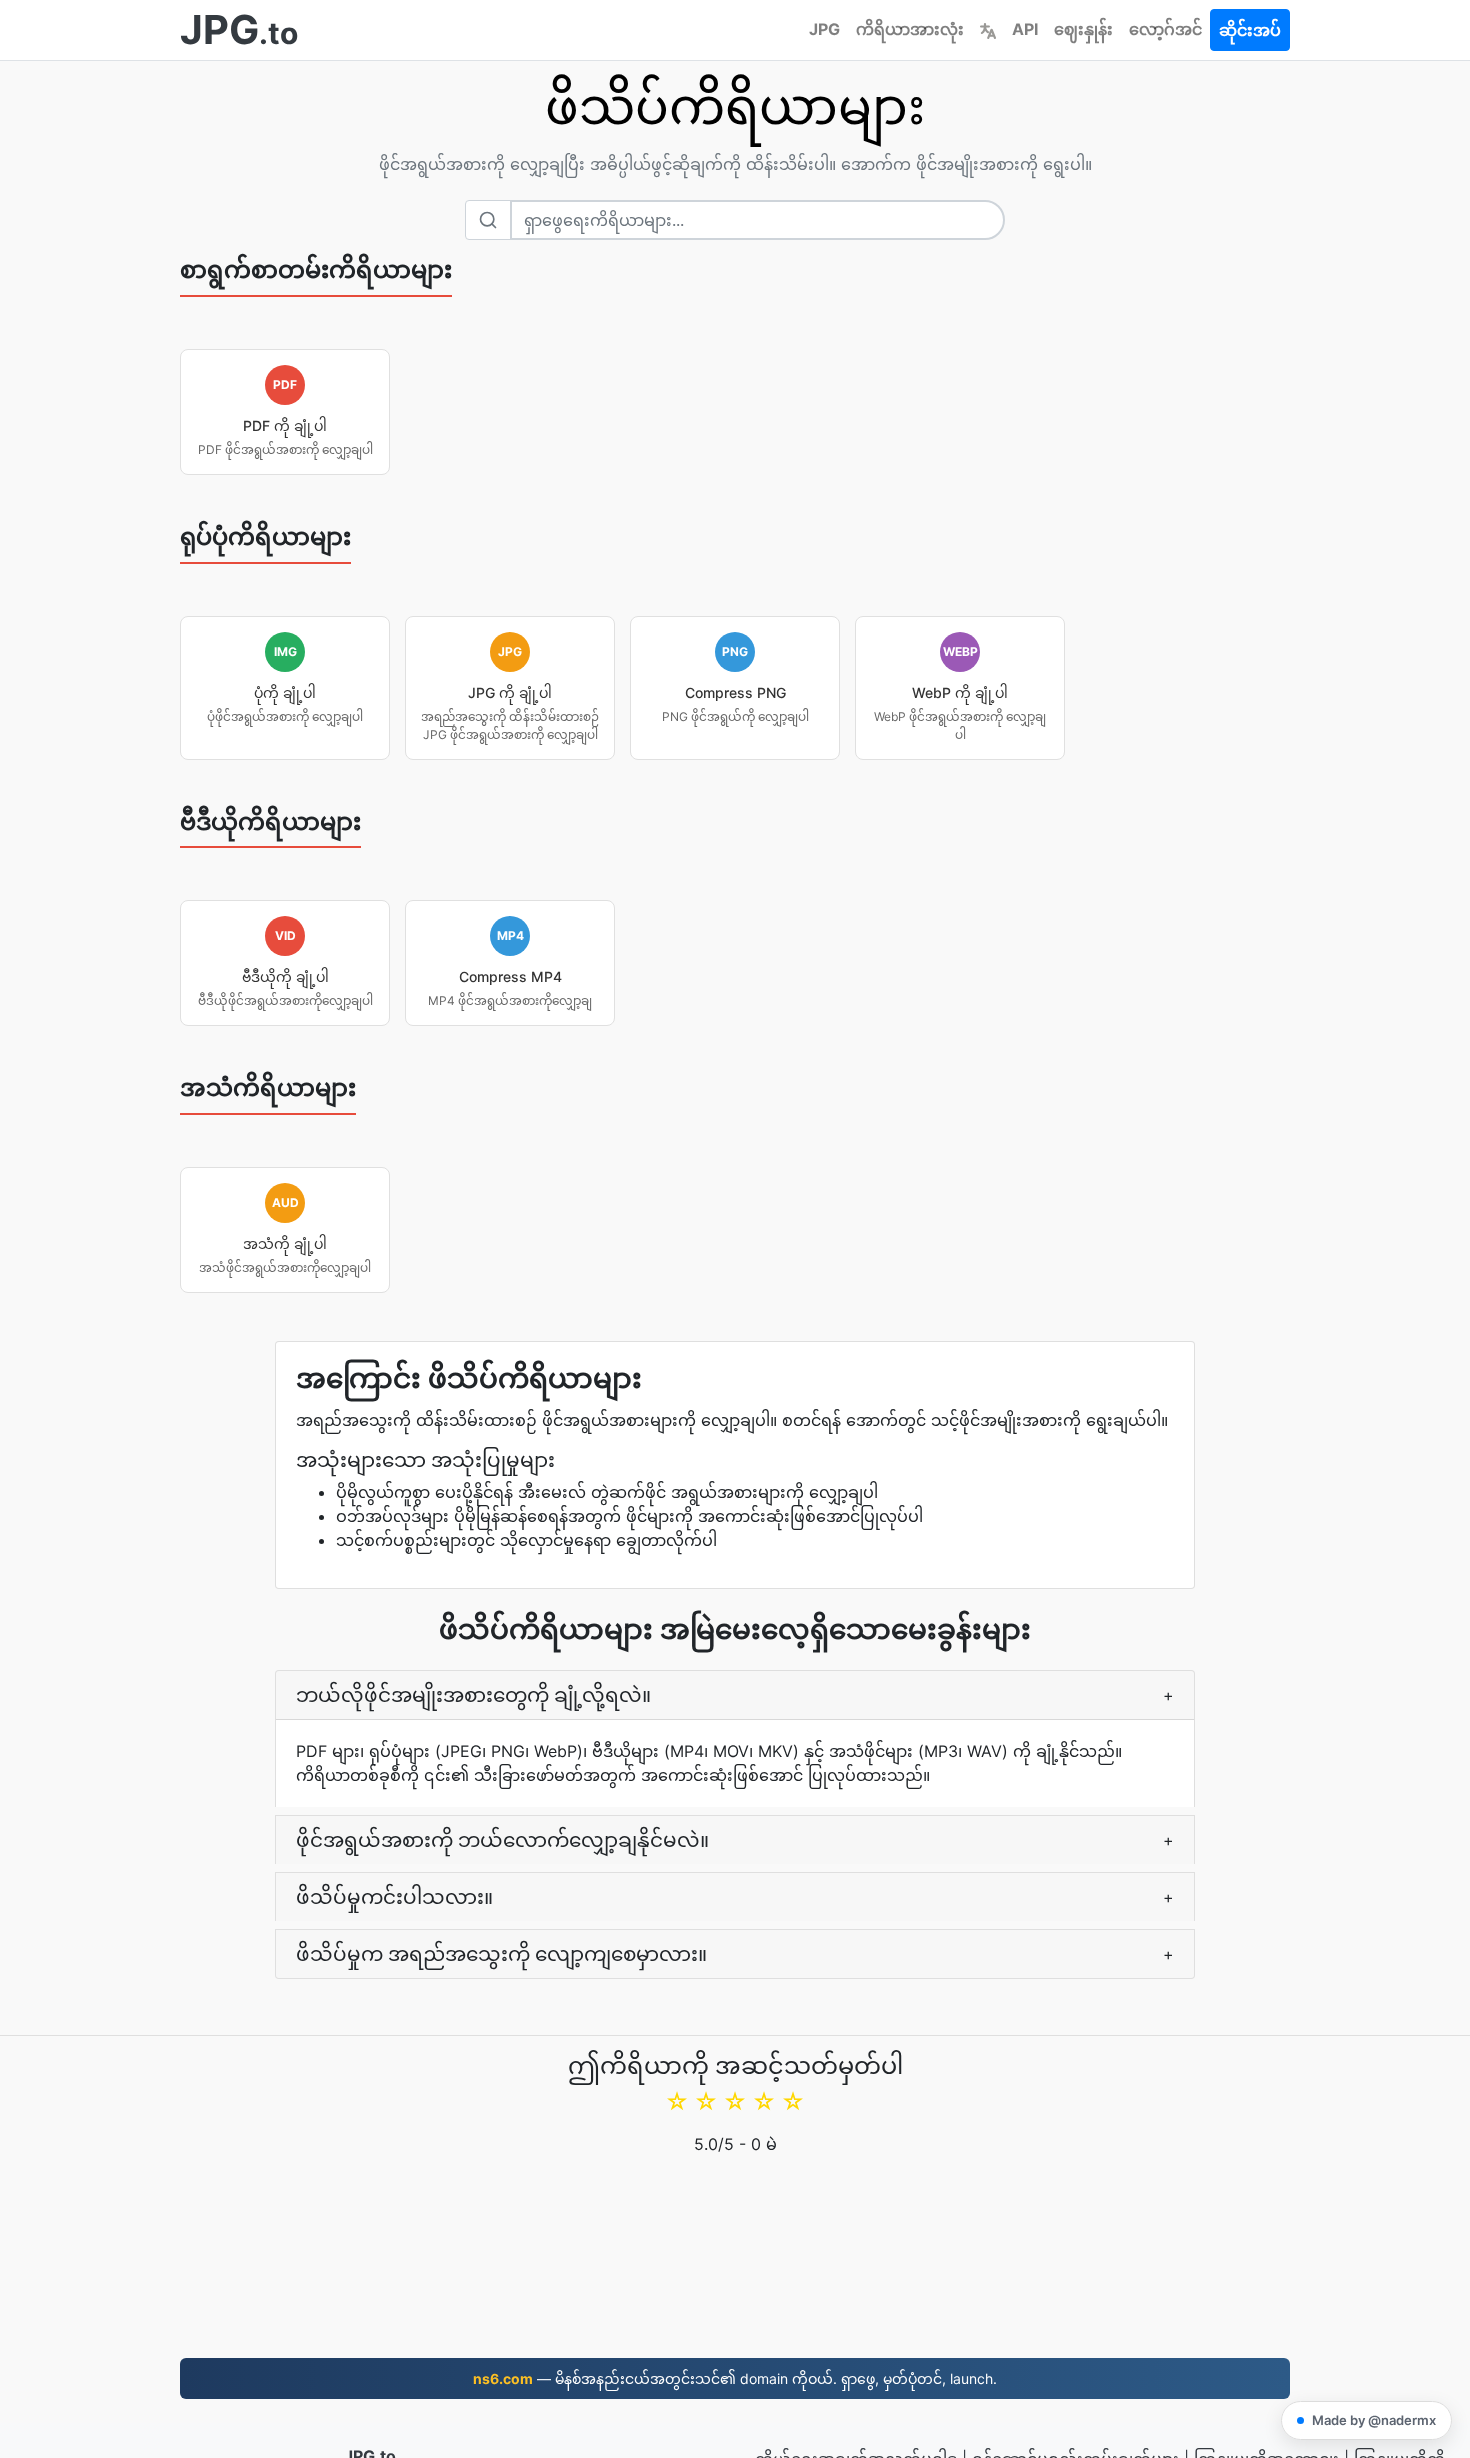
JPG (824, 29)
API (1025, 29)
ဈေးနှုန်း (1083, 29)
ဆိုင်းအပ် (1250, 30)
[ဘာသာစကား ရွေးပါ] (988, 29)
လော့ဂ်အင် (1165, 29)
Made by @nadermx (1374, 2420)
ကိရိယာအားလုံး (910, 29)
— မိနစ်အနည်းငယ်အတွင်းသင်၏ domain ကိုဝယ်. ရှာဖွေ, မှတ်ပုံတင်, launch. (735, 2378)
